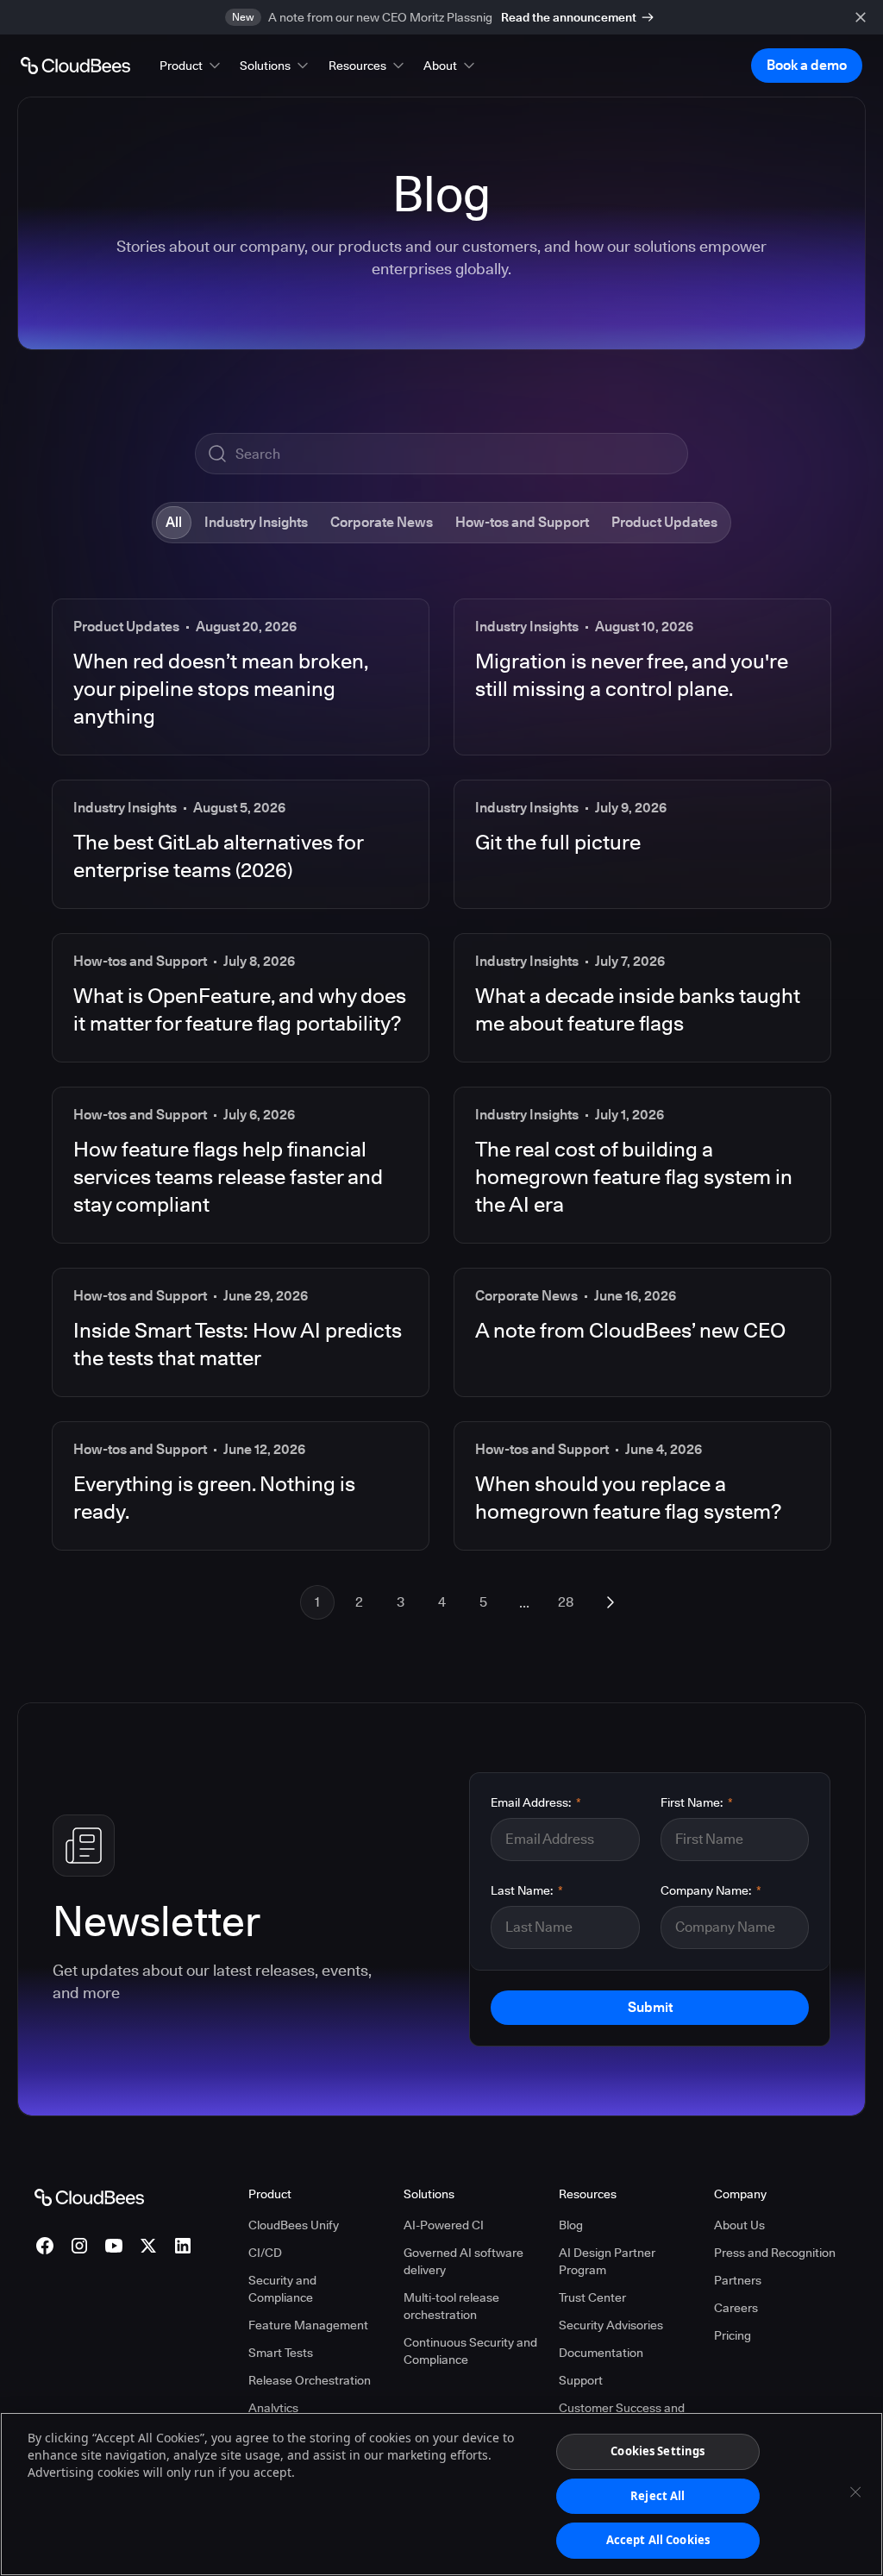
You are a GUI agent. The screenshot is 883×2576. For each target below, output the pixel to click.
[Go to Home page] (75, 66)
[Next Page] (611, 1602)
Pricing (733, 2335)
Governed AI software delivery (463, 2261)
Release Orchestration (310, 2380)
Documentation (601, 2353)
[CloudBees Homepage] (89, 2197)
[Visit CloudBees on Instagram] (79, 2246)
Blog (571, 2225)
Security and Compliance (282, 2289)
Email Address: (536, 1802)
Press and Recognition (775, 2253)
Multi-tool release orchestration (451, 2306)
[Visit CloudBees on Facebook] (45, 2246)
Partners (738, 2280)
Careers (736, 2308)
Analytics (273, 2408)
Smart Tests (281, 2353)
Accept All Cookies (658, 2540)
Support (581, 2380)
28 (566, 1602)
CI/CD (265, 2253)
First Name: (697, 1802)
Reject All (658, 2496)
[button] (191, 66)
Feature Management (308, 2325)
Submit (650, 2007)
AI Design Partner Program (607, 2261)
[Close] (855, 2492)
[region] (441, 2494)
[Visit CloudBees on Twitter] (148, 2246)
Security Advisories (611, 2325)
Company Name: (711, 1890)
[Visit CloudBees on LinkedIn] (183, 2246)
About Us (739, 2225)
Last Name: (527, 1890)
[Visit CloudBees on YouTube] (114, 2246)
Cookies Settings (658, 2451)
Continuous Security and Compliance (470, 2351)
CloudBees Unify (294, 2225)
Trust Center (592, 2297)
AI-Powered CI (444, 2225)
